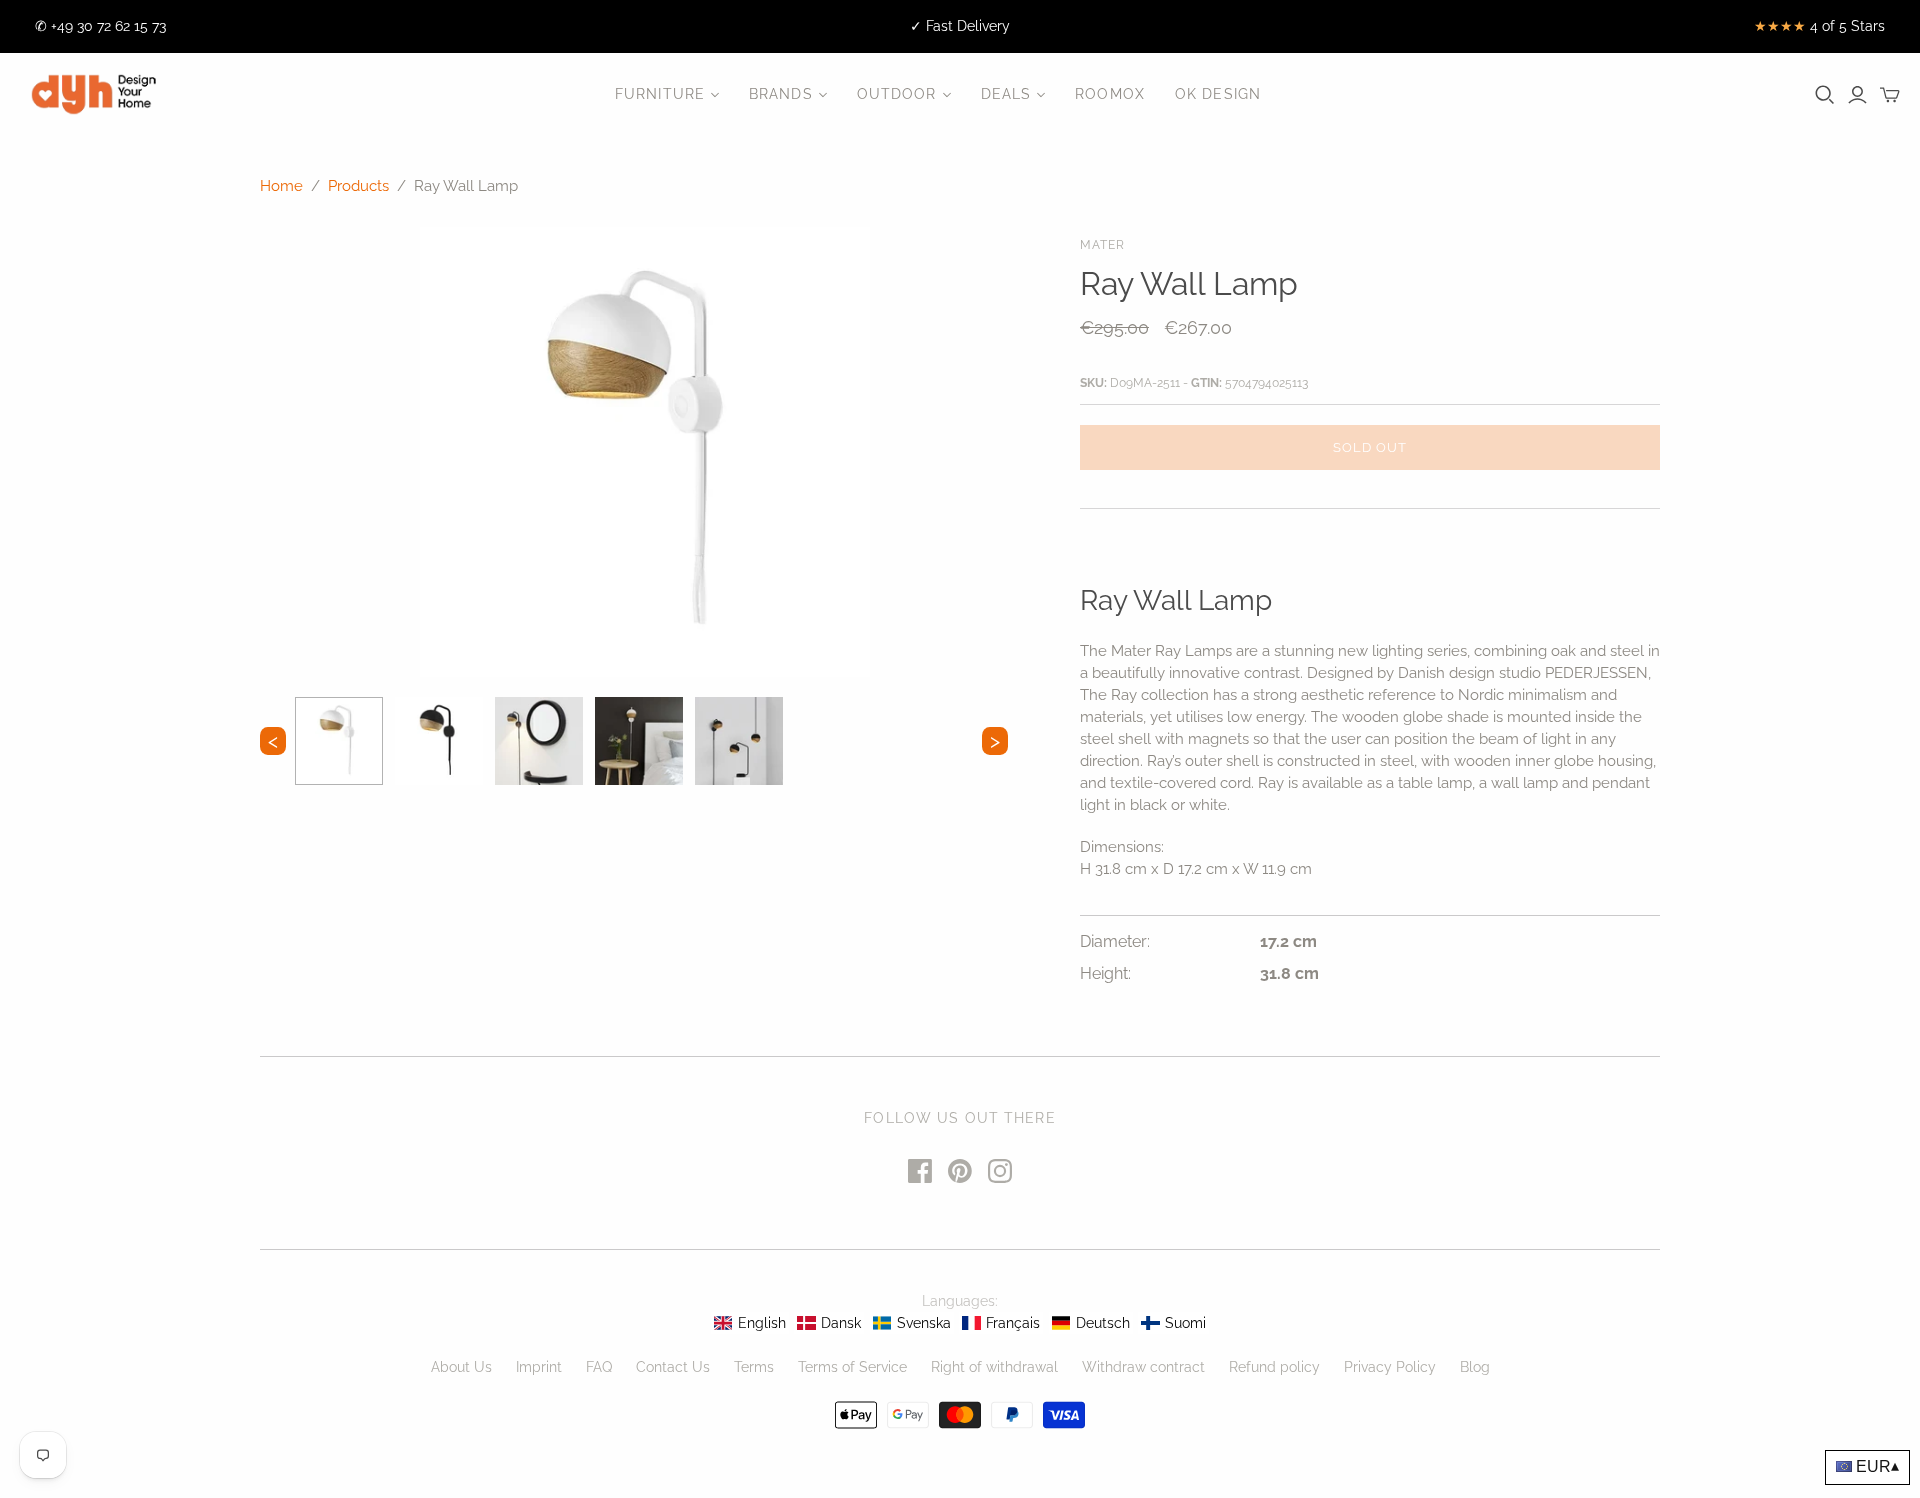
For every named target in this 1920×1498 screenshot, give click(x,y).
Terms (754, 1367)
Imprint (539, 1367)
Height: (1105, 973)
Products (358, 186)
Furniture (660, 94)
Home (281, 186)
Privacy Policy (1390, 1367)
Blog (1475, 1367)
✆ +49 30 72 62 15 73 (100, 26)
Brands (781, 94)
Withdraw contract (1143, 1367)
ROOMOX (1110, 94)
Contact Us (673, 1367)
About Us (461, 1367)
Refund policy (1274, 1367)
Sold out (1370, 447)
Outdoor (897, 94)
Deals (1006, 94)
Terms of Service (852, 1367)
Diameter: (1115, 941)
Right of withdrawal (994, 1367)
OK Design (1218, 94)
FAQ (599, 1367)
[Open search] (1825, 95)
